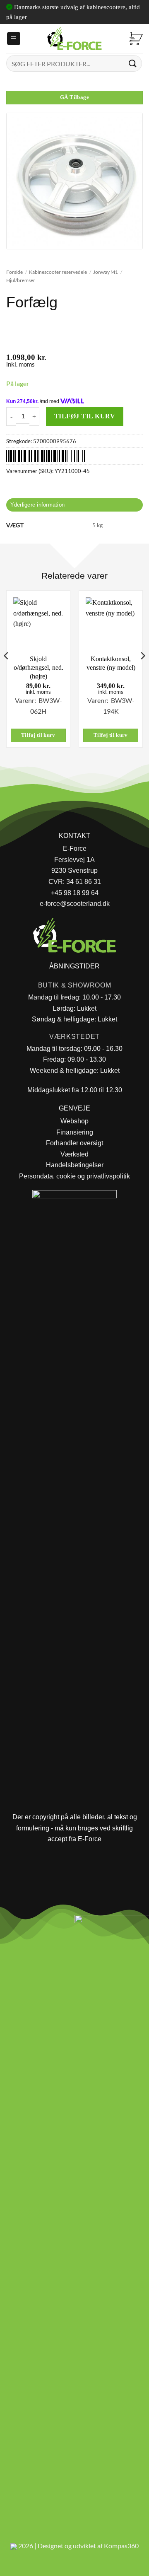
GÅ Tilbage (74, 97)
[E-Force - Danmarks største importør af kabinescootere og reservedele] (74, 39)
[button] (14, 39)
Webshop (74, 1121)
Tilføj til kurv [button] (38, 735)
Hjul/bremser (21, 280)
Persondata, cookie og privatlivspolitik (74, 1176)
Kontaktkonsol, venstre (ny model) (111, 663)
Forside (14, 272)
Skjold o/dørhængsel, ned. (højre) (38, 668)
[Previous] (7, 672)
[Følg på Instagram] (29, 1924)
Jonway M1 (106, 272)
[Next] (142, 672)
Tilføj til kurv (85, 416)
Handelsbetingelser (75, 1165)
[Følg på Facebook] (10, 1924)
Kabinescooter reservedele (58, 272)
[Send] (133, 63)
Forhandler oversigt (74, 1143)
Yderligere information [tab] (38, 505)
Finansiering (75, 1132)
